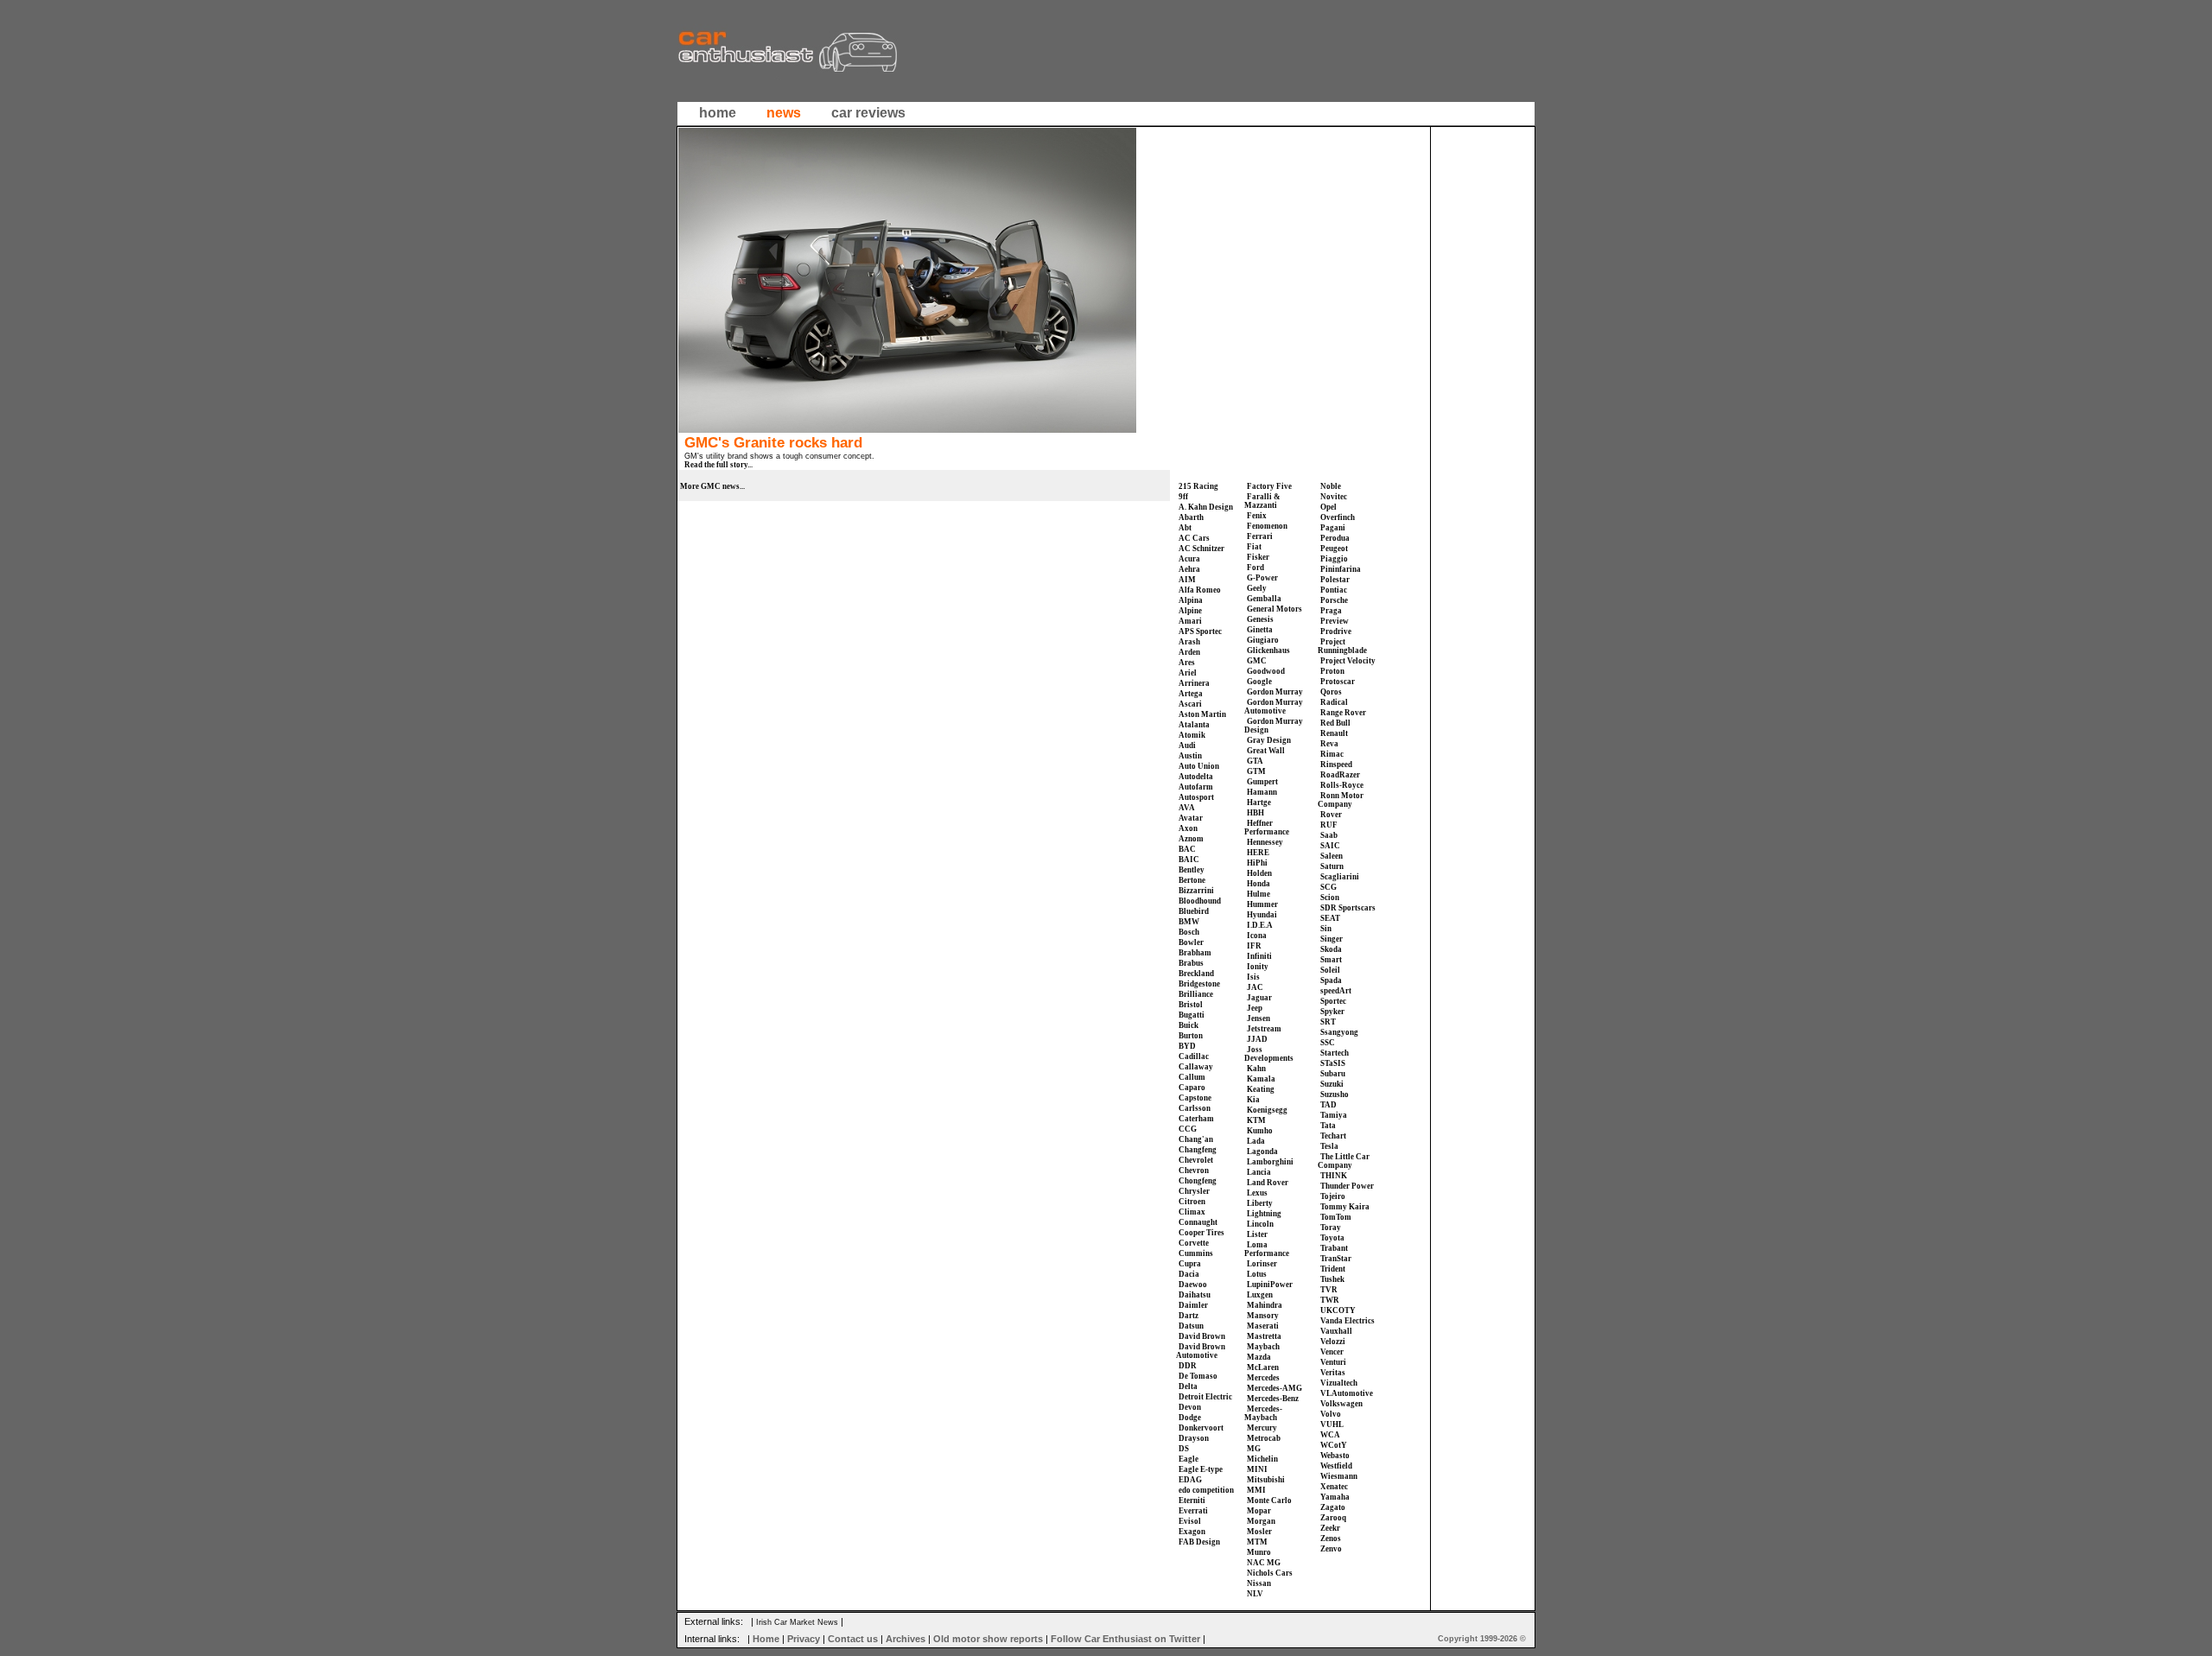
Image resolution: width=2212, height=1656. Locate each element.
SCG (1328, 887)
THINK (1334, 1176)
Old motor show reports (988, 1639)
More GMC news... (712, 486)
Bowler (1191, 942)
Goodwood (1266, 671)
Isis (1253, 977)
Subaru (1333, 1074)
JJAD (1257, 1039)
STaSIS (1333, 1063)
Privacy (804, 1639)
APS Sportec (1200, 631)
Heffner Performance (1267, 828)
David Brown (1202, 1336)
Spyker (1332, 1012)
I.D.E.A (1260, 925)
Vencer (1332, 1352)
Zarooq (1333, 1518)
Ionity (1258, 967)
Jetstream (1264, 1029)
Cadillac (1194, 1056)
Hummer (1262, 904)
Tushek (1332, 1279)
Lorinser (1262, 1264)
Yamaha (1335, 1497)
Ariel (1188, 673)
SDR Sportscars (1348, 908)
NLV (1255, 1594)
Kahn (1256, 1069)
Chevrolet (1196, 1160)
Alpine (1190, 611)
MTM (1257, 1542)
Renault (1334, 733)
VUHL (1332, 1424)
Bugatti (1192, 1015)
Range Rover (1343, 713)
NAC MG (1264, 1563)
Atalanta (1194, 725)
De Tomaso (1198, 1376)
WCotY (1334, 1445)
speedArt (1336, 991)
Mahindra (1265, 1305)
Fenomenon (1267, 526)
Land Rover (1268, 1183)
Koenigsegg (1267, 1110)
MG (1254, 1449)
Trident (1333, 1269)
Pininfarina (1341, 569)
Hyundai (1262, 915)
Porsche (1334, 600)
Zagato (1333, 1507)
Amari (1190, 621)
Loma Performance (1267, 1249)
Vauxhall (1336, 1331)
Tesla (1329, 1146)
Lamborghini (1270, 1162)
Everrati (1193, 1511)
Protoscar (1338, 682)
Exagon (1192, 1532)
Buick (1189, 1025)
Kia (1253, 1100)
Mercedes (1263, 1378)
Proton (1332, 671)
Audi (1187, 746)
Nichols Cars (1270, 1573)
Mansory (1263, 1316)
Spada (1331, 980)
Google (1259, 682)
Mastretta (1264, 1336)
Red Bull (1335, 723)
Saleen (1332, 856)
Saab (1329, 835)
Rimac (1332, 754)
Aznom (1191, 839)
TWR (1330, 1300)
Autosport (1196, 797)
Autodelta (1196, 777)
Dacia (1189, 1274)
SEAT (1330, 918)
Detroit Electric (1205, 1397)
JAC (1255, 987)
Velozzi (1333, 1342)
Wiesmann (1339, 1476)
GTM (1256, 771)
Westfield (1336, 1466)
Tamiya (1334, 1115)
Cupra (1190, 1264)
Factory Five (1269, 486)
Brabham (1195, 953)
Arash (1189, 642)
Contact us (853, 1639)
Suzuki (1332, 1084)
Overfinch (1338, 517)
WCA (1330, 1435)
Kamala (1261, 1079)
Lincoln (1260, 1224)
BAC (1187, 849)
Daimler (1193, 1305)
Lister (1257, 1234)
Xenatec (1334, 1487)
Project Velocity (1348, 661)
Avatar (1191, 818)
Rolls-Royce (1342, 785)
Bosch (1189, 932)
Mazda (1259, 1357)
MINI (1257, 1469)
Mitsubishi (1266, 1480)
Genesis (1260, 619)
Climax (1192, 1212)
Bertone (1192, 880)
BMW (1189, 922)
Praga (1331, 611)
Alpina (1191, 600)
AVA (1187, 808)
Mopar (1259, 1511)
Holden (1259, 873)
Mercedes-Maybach (1263, 1413)
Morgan (1261, 1521)
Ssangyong (1339, 1032)
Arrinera (1194, 683)
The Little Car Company (1344, 1161)
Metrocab (1264, 1438)
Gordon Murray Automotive (1274, 707)
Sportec (1333, 1001)
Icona (1257, 936)
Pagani (1333, 528)
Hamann (1262, 792)
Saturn (1332, 866)
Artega (1191, 694)
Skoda (1331, 949)
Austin (1190, 756)
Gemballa (1264, 599)
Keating (1261, 1089)
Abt (1185, 528)
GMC (1257, 661)
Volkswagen (1341, 1404)
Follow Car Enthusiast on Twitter (1125, 1639)
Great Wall (1266, 751)
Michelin (1262, 1459)
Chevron (1194, 1171)
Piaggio (1334, 559)
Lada (1256, 1141)
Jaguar (1259, 998)
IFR (1254, 946)
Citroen (1192, 1202)
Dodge (1190, 1418)
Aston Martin (1202, 714)
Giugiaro (1263, 640)
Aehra (1189, 569)
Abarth (1191, 517)
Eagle (1189, 1459)
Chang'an (1196, 1139)
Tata (1328, 1126)
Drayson (1194, 1438)
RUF (1329, 825)
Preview (1335, 621)
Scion (1330, 898)
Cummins (1196, 1253)
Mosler (1259, 1532)
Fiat (1254, 547)
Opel (1328, 507)
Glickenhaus (1268, 650)
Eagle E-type (1201, 1469)
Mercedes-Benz (1273, 1399)
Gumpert (1262, 782)
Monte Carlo (1269, 1501)
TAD (1328, 1105)
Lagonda (1262, 1152)
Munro (1259, 1552)
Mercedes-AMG (1274, 1388)
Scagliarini (1340, 877)
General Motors (1274, 609)
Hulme (1259, 894)
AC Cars (1194, 538)
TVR (1329, 1290)
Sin (1326, 929)
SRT (1328, 1022)
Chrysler (1194, 1191)
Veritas (1333, 1373)
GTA (1255, 761)
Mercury (1262, 1428)
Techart (1333, 1136)
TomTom (1336, 1217)
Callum (1192, 1077)
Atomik (1192, 735)
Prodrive (1336, 631)
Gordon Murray (1275, 692)
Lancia (1259, 1172)
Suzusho (1335, 1094)
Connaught (1198, 1222)
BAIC (1189, 860)
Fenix (1257, 516)
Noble (1331, 486)
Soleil (1330, 970)
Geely (1257, 588)
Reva (1329, 744)
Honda (1259, 884)
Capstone (1195, 1098)
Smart (1331, 960)
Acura (1189, 559)
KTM (1256, 1120)
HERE (1258, 853)
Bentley (1192, 870)
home (718, 113)
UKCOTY (1338, 1310)
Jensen (1259, 1018)
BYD (1187, 1046)
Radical (1334, 702)
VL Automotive (1347, 1393)
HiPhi (1257, 863)
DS (1184, 1449)
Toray (1331, 1228)
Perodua (1335, 538)
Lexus (1257, 1193)
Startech (1335, 1053)
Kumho (1260, 1131)
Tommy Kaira (1345, 1207)
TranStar (1336, 1259)
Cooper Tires (1201, 1233)
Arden (1189, 652)
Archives (906, 1639)
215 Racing (1198, 486)
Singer (1332, 939)
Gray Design (1269, 740)
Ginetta (1260, 630)
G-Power (1262, 578)
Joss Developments (1269, 1054)
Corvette (1194, 1243)
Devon (1190, 1407)
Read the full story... (718, 465)
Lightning (1264, 1214)
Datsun (1191, 1326)
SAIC (1330, 846)
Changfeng (1198, 1150)
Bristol (1191, 1005)
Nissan (1259, 1583)
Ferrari (1260, 536)
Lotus (1257, 1274)
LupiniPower (1270, 1285)
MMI (1256, 1490)
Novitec (1334, 497)
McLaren (1263, 1367)
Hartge (1259, 803)
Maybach (1263, 1347)
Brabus (1191, 963)
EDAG (1190, 1480)
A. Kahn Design (1206, 507)
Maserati (1263, 1326)
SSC (1328, 1043)
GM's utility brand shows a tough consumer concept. (779, 456)
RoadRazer (1340, 775)
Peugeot (1334, 549)
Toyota (1332, 1238)
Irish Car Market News (797, 1622)
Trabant (1334, 1248)
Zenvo (1331, 1549)
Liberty (1260, 1203)
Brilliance (1196, 994)
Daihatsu (1195, 1295)
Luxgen (1260, 1295)
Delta (1188, 1386)
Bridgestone (1199, 984)
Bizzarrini (1196, 891)
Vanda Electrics (1348, 1321)
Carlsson (1195, 1108)
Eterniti (1192, 1501)
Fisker (1258, 557)
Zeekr (1330, 1528)
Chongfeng (1198, 1181)
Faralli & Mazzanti (1262, 501)
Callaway (1196, 1067)
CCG (1188, 1129)
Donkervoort (1201, 1428)
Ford (1255, 568)
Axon (1188, 828)
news (784, 113)
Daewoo (1193, 1285)
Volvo (1331, 1414)
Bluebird (1194, 911)
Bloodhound (1200, 901)
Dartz (1189, 1316)
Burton (1191, 1036)
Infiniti (1259, 956)
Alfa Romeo (1200, 590)
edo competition (1206, 1490)
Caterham (1196, 1119)
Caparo (1192, 1088)
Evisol (1190, 1521)
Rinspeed (1336, 765)
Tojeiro (1333, 1196)
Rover (1331, 815)
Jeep (1255, 1008)
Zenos (1331, 1539)
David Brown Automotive (1201, 1351)
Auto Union (1199, 766)
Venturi (1333, 1362)
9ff (1183, 497)
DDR (1188, 1366)
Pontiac (1334, 590)
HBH (1255, 813)
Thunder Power (1347, 1186)
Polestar (1335, 580)
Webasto (1335, 1456)
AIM (1187, 580)
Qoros (1331, 692)
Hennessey (1265, 842)
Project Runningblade (1342, 646)
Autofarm (1196, 787)
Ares (1187, 663)
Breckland (1196, 974)
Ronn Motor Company (1341, 800)
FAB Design (1199, 1542)
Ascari (1190, 704)
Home (766, 1639)
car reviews (868, 113)
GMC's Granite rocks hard (773, 442)
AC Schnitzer (1201, 549)
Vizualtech (1339, 1383)
